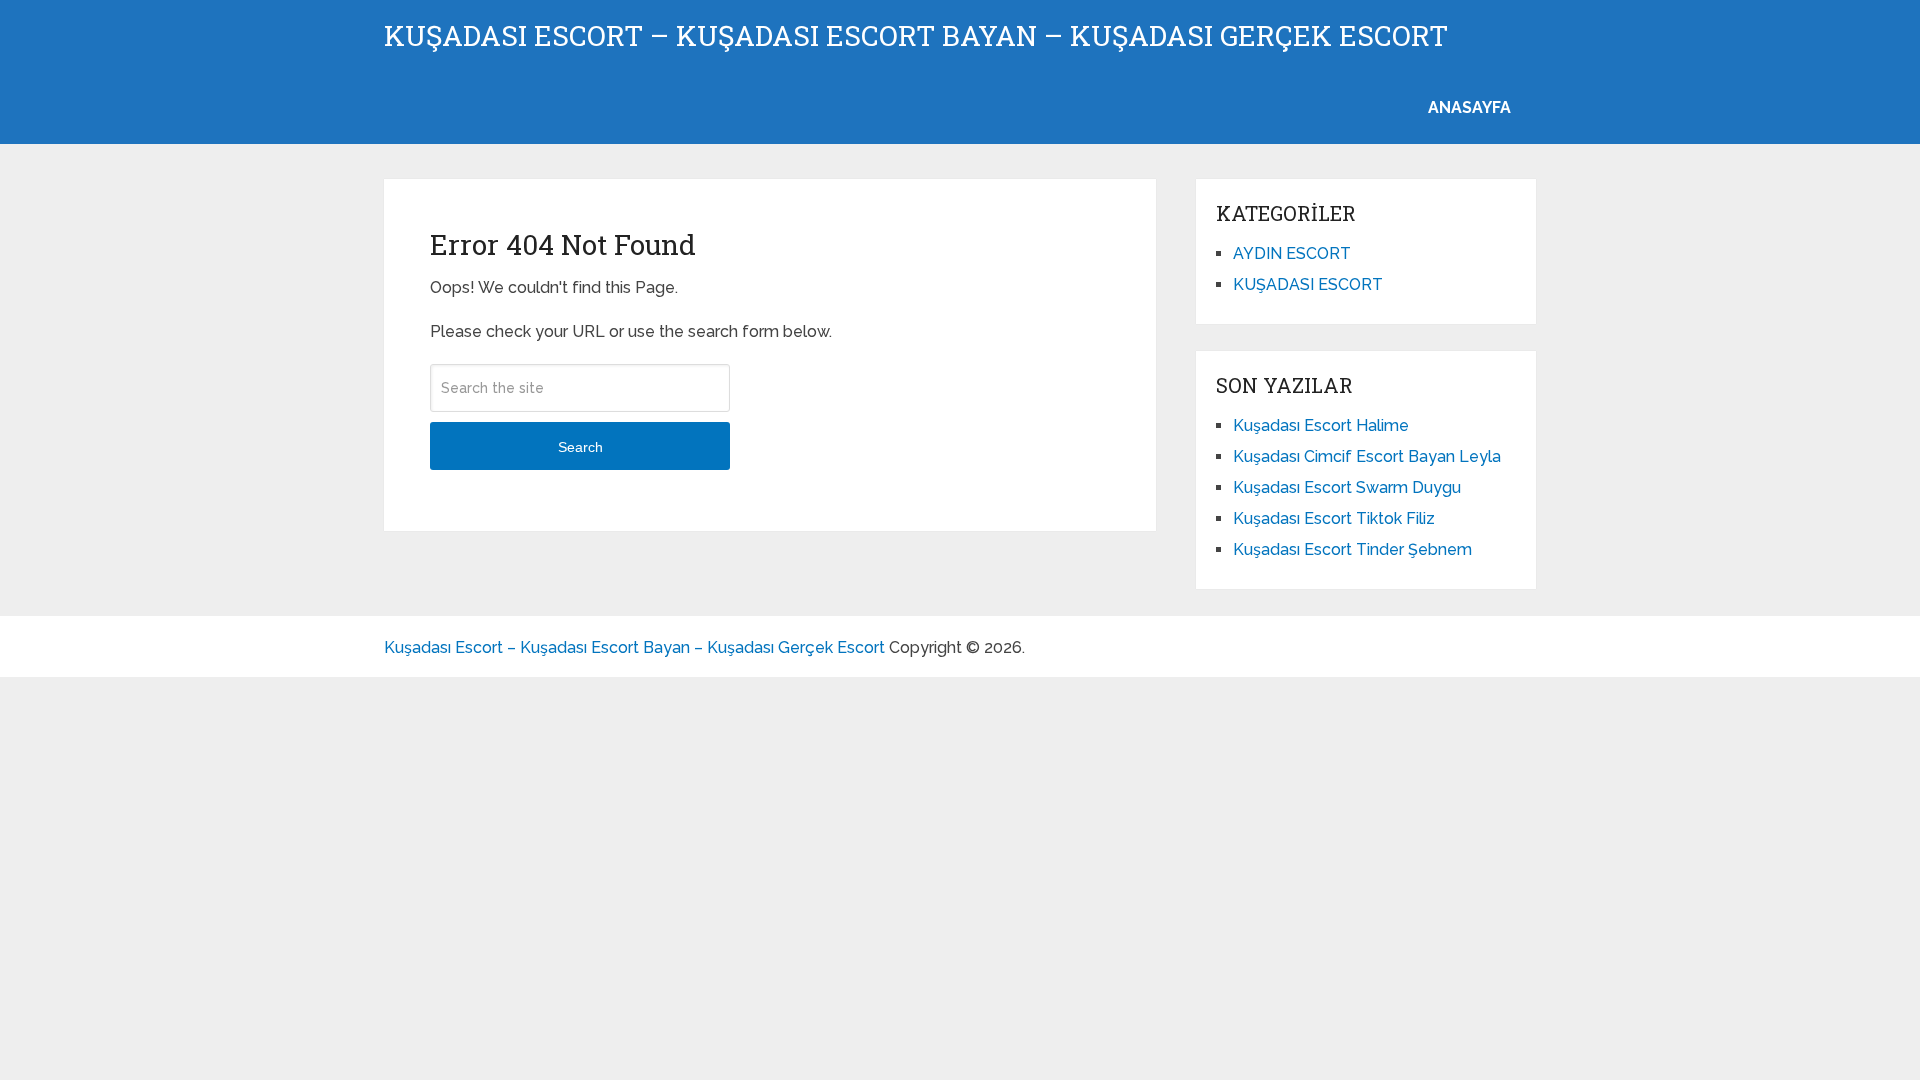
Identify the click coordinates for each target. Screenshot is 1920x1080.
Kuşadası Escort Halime (1321, 425)
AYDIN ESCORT (1292, 253)
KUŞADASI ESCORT (1308, 284)
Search (580, 447)
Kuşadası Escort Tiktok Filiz (1334, 518)
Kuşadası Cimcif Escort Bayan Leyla (1367, 456)
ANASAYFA (1469, 107)
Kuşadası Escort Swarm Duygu (1347, 487)
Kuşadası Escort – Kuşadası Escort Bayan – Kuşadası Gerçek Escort (916, 36)
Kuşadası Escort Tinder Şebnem (1352, 549)
